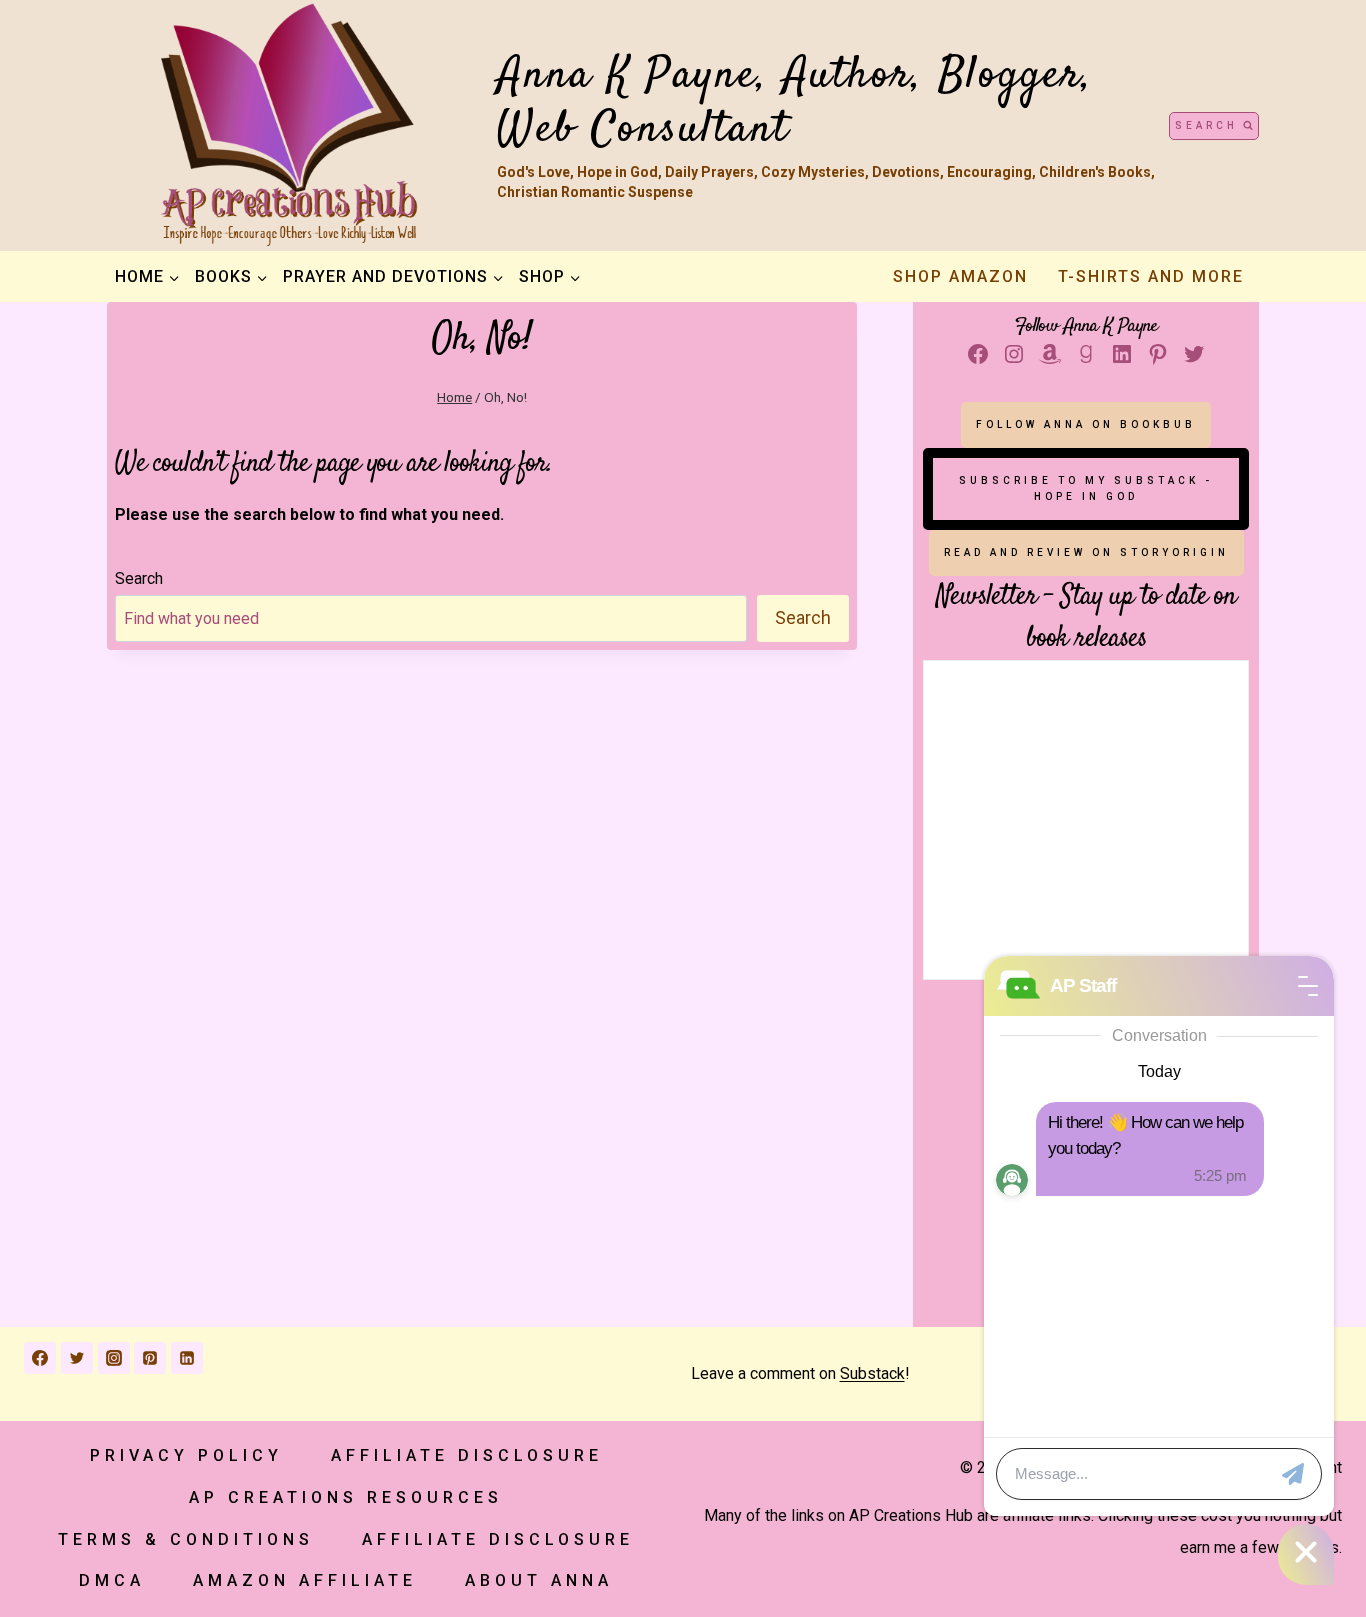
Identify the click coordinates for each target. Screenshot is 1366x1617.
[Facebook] (40, 1358)
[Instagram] (114, 1358)
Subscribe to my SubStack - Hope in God (1086, 488)
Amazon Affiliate (305, 1580)
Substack (872, 1373)
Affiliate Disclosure (467, 1455)
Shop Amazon (960, 276)
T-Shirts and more (1151, 276)
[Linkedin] (187, 1358)
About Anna (539, 1580)
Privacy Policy (186, 1455)
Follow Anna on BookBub (1086, 424)
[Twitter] (77, 1358)
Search (139, 578)
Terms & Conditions (186, 1539)
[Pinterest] (150, 1358)
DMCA (112, 1580)
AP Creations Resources (346, 1497)
